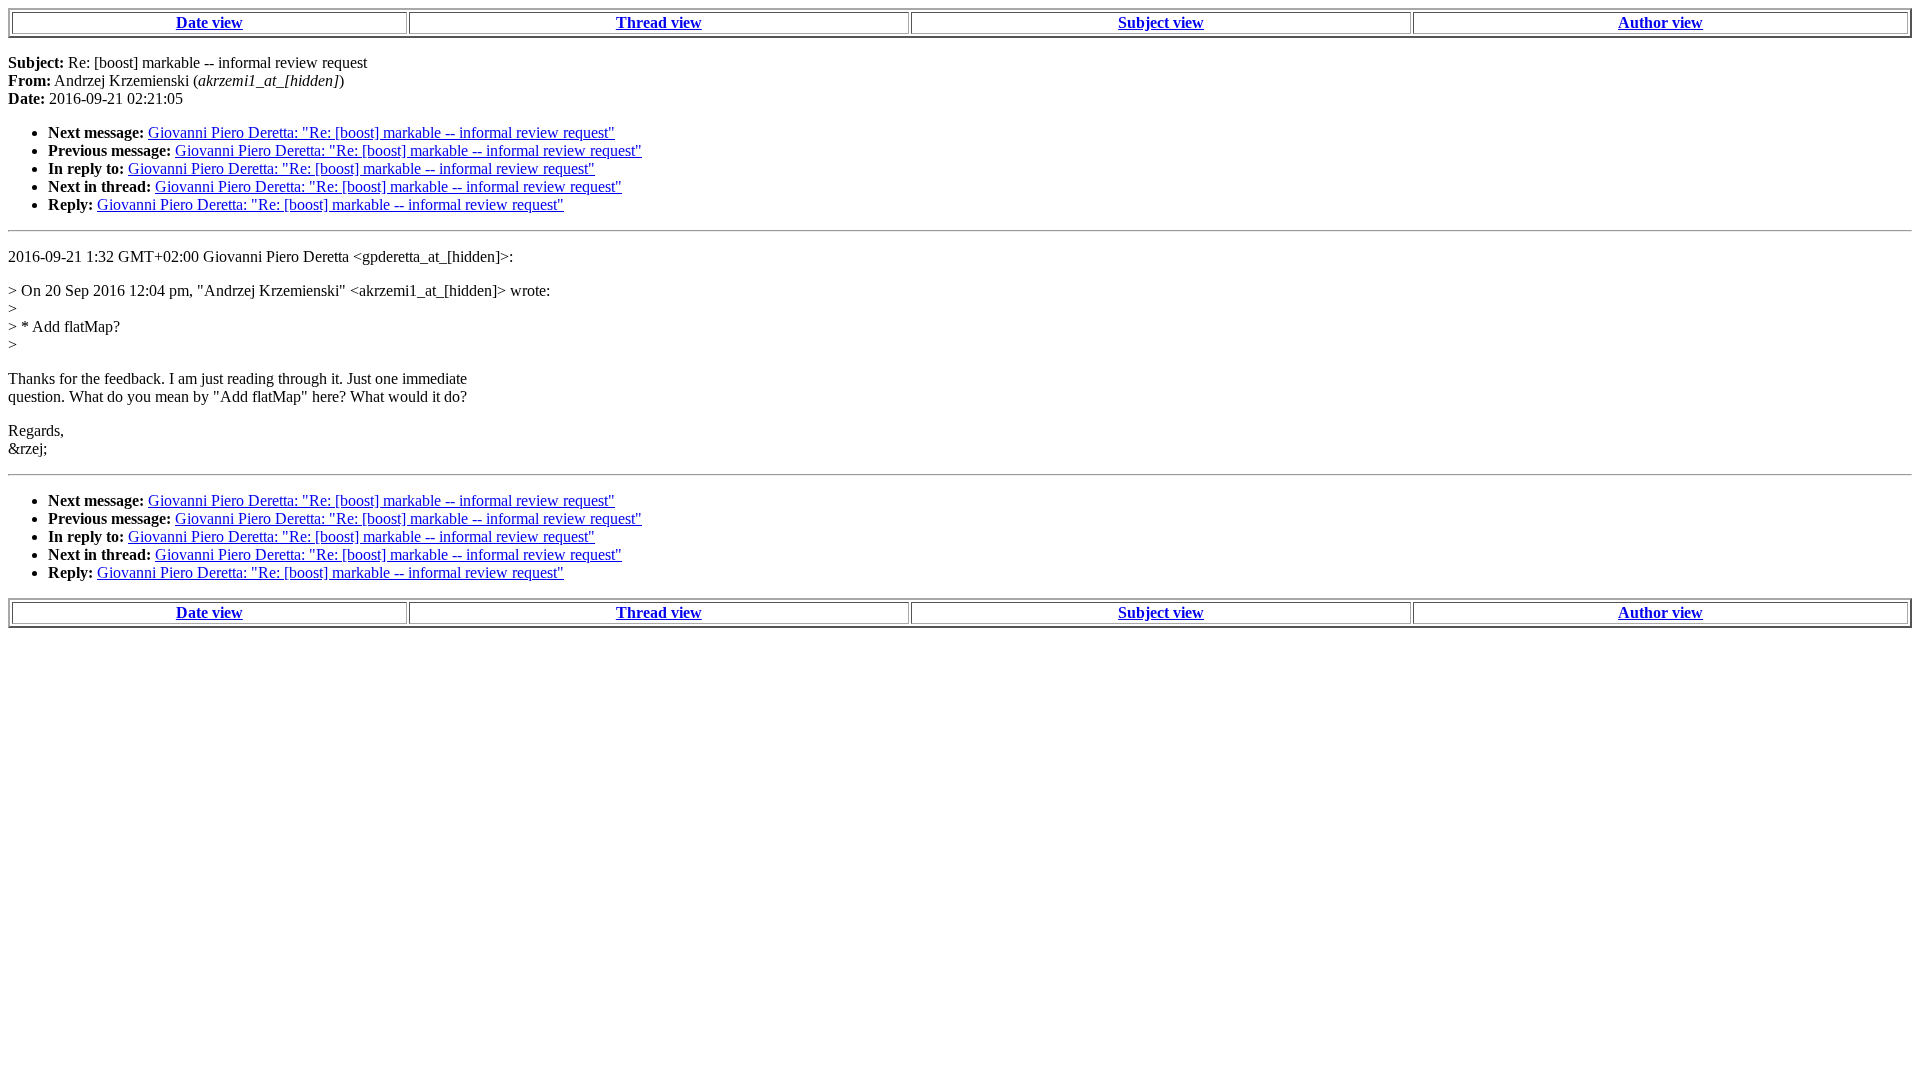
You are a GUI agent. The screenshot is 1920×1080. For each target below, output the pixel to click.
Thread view (659, 22)
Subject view (1161, 22)
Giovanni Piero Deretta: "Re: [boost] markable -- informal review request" (381, 132)
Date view (209, 22)
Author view (1660, 22)
